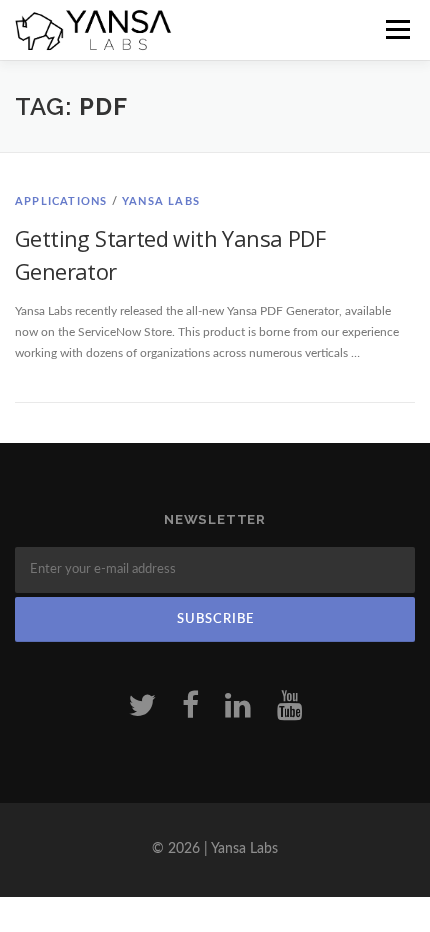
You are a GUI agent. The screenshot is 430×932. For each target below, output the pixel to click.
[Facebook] (190, 707)
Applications (61, 201)
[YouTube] (290, 707)
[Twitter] (142, 707)
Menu (395, 30)
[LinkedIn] (238, 707)
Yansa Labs (161, 201)
